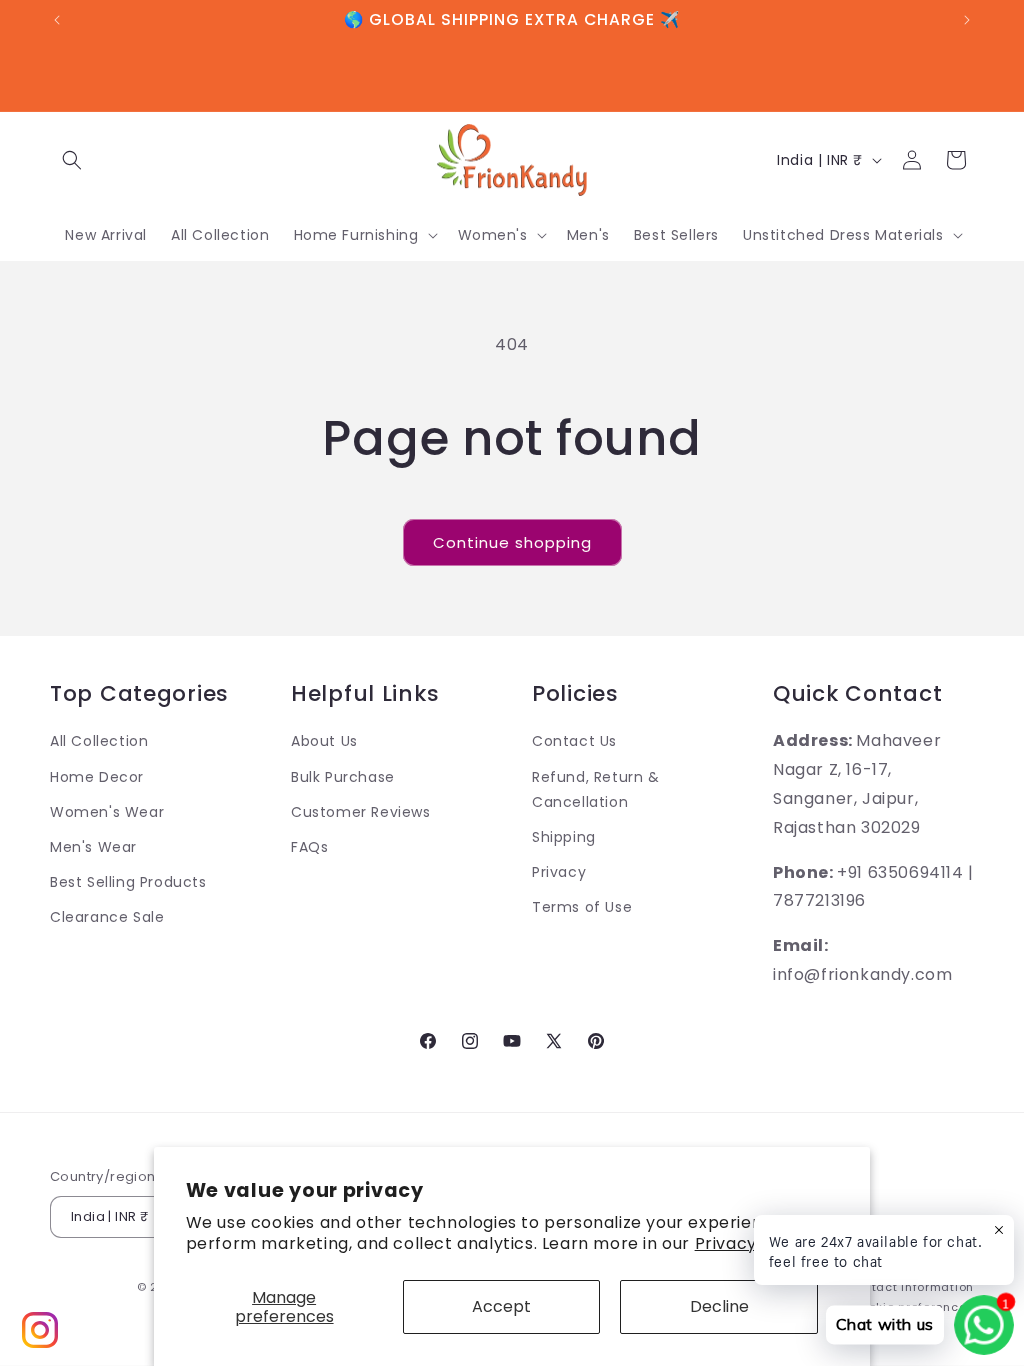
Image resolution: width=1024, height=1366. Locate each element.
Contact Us (574, 741)
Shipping (564, 837)
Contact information (910, 1287)
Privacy (559, 872)
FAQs (309, 847)
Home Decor (97, 777)
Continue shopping (512, 542)
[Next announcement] (967, 20)
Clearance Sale (107, 917)
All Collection (99, 741)
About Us (324, 741)
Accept (501, 1306)
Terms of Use (582, 907)
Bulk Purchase (343, 777)
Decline (719, 1306)
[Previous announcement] (57, 20)
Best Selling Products (128, 882)
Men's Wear (93, 847)
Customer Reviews (361, 812)
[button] (72, 160)
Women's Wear (107, 812)
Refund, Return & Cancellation (596, 789)
